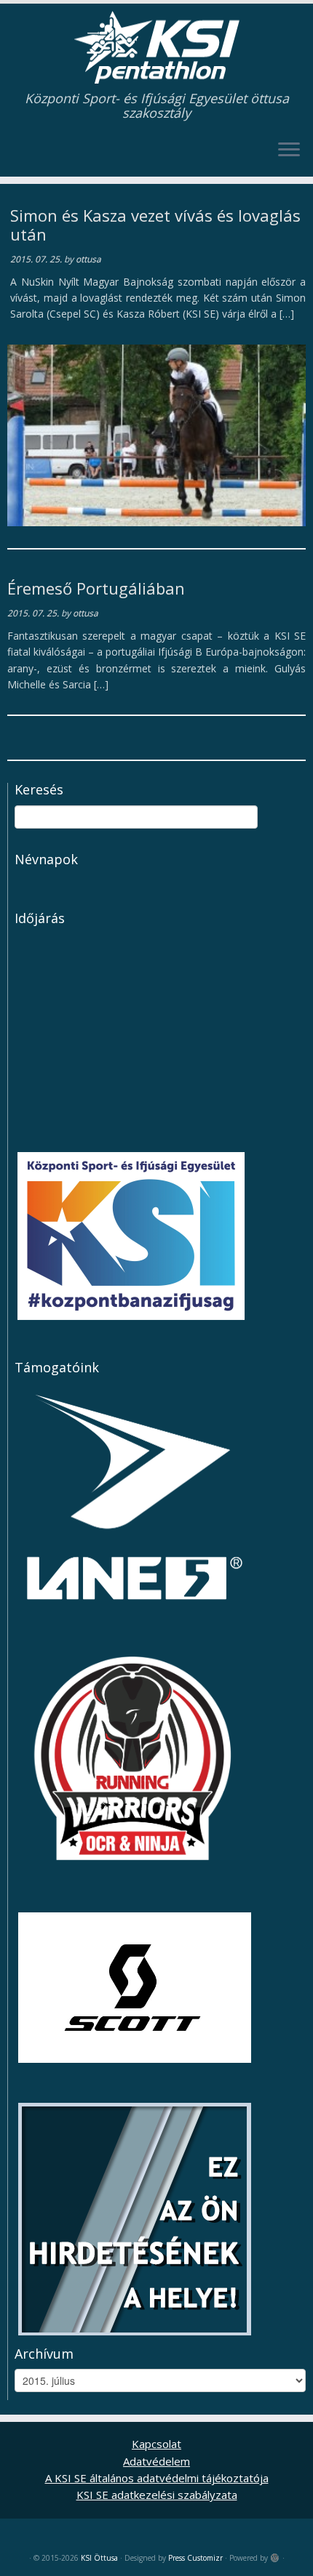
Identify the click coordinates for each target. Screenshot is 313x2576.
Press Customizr (195, 2558)
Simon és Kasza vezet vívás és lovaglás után (155, 225)
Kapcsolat (156, 2444)
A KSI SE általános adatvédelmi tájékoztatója (157, 2478)
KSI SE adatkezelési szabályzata (157, 2495)
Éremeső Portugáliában (96, 588)
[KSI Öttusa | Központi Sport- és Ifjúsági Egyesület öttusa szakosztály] (156, 47)
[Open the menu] (289, 150)
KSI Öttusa (99, 2558)
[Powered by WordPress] (275, 2555)
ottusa (88, 259)
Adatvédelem (156, 2461)
